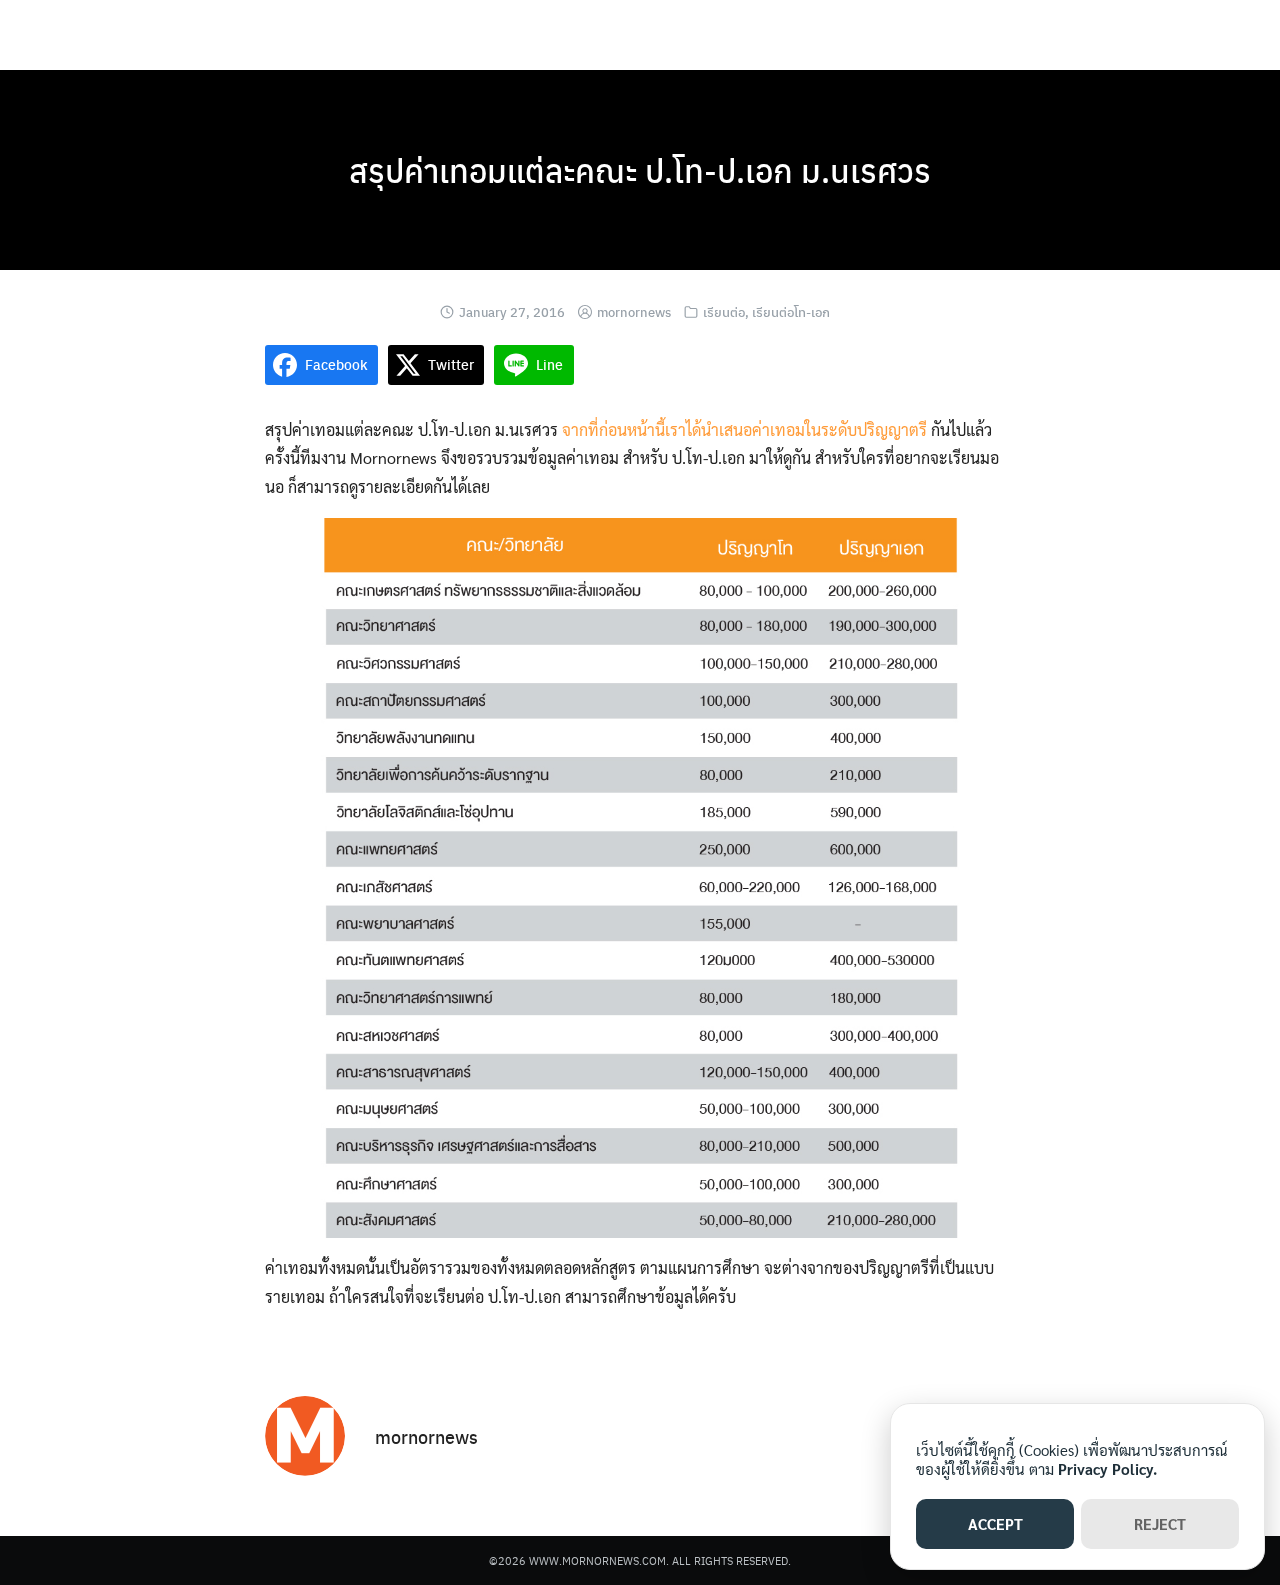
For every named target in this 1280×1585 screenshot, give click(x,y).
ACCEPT (995, 1523)
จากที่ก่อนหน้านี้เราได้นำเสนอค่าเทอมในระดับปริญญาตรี (744, 429)
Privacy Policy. (1107, 1468)
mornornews (634, 311)
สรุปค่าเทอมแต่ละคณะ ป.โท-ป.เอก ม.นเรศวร (640, 170)
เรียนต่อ (724, 311)
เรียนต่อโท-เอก (791, 311)
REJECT (1160, 1523)
